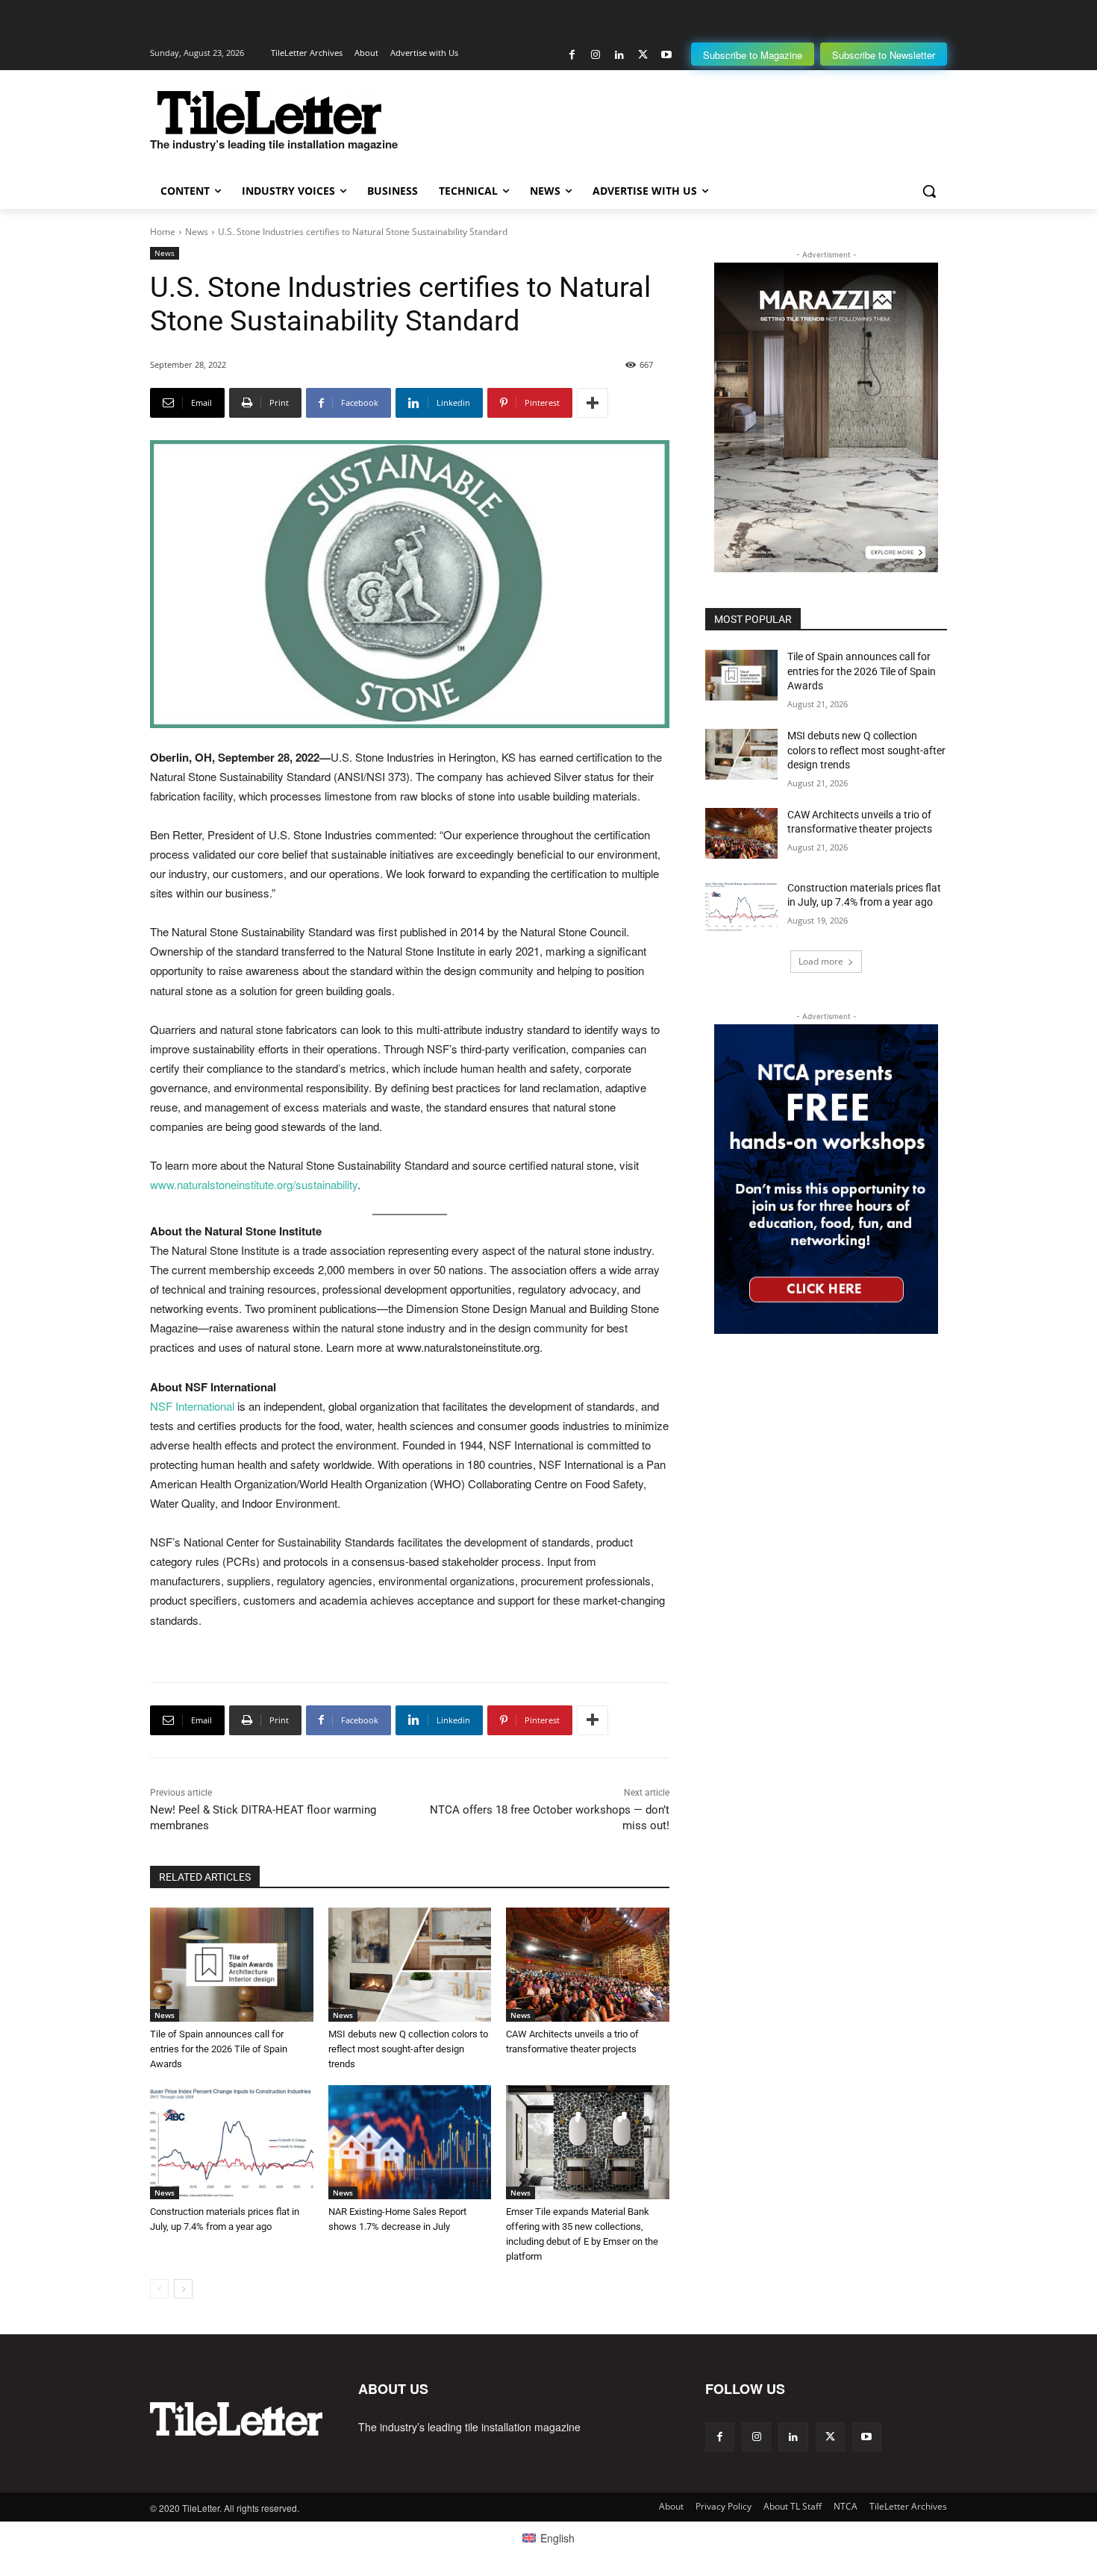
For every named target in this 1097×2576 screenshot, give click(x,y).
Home (163, 232)
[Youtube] (666, 55)
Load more (821, 961)
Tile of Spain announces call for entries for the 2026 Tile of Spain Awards (219, 2049)
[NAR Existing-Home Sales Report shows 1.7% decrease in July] (410, 2142)
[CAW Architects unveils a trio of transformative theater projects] (588, 1965)
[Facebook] (572, 55)
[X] (643, 55)
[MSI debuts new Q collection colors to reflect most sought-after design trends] (410, 1965)
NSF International (192, 1406)
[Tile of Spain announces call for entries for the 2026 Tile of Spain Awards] (232, 1965)
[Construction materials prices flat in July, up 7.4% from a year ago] (232, 2142)
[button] (929, 191)
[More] (593, 403)
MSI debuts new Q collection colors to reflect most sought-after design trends (408, 2049)
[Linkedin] (619, 55)
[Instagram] (596, 55)
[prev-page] (159, 2289)
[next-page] (183, 2289)
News (197, 232)
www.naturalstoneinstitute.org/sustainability (254, 1184)
